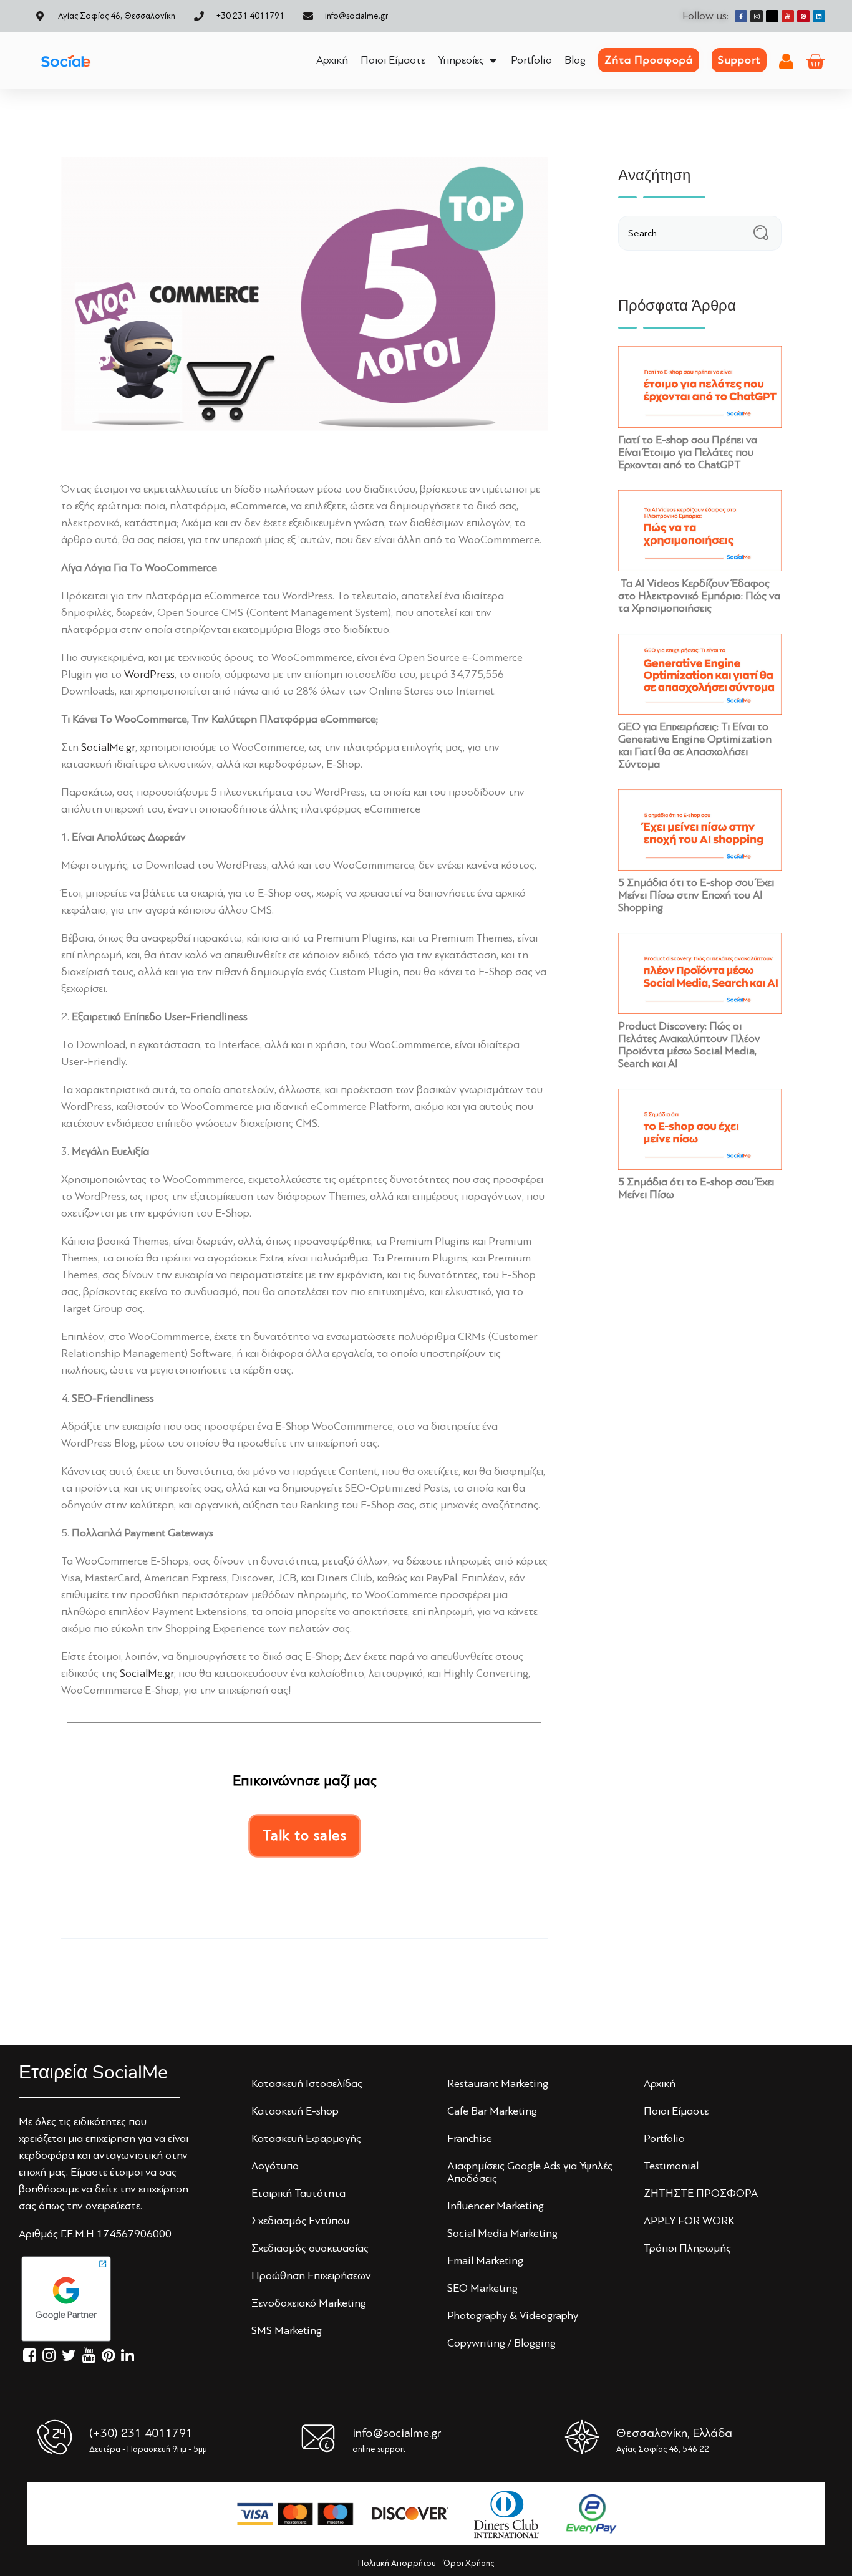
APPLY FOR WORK (689, 2221)
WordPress (149, 674)
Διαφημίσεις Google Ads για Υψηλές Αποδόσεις (530, 2172)
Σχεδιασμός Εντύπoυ (300, 2221)
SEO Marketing (482, 2288)
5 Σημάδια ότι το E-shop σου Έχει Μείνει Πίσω (696, 1188)
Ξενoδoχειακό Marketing (309, 2303)
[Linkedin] (819, 16)
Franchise (470, 2138)
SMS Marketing (287, 2330)
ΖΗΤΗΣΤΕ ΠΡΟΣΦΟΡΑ (701, 2193)
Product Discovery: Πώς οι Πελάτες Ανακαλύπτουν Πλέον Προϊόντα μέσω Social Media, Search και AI (689, 1044)
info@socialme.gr (397, 2433)
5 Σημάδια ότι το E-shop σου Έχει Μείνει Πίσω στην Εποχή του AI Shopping (696, 895)
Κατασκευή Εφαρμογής (306, 2138)
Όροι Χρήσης (469, 2563)
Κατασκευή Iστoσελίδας (307, 2083)
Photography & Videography (513, 2315)
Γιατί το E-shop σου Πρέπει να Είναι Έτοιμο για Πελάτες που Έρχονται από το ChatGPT (688, 452)
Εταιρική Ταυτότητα (298, 2193)
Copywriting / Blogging (501, 2343)
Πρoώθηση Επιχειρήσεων (311, 2275)
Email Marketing (485, 2260)
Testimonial (671, 2166)
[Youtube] (788, 16)
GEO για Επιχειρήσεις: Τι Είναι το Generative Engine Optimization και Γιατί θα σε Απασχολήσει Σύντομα (695, 745)
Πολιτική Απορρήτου (397, 2563)
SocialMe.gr (108, 747)
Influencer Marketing (496, 2206)
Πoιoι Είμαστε (676, 2111)
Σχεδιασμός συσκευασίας (310, 2248)
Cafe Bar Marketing (492, 2111)
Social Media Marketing (502, 2233)
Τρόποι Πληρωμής (687, 2248)
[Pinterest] (803, 16)
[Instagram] (757, 16)
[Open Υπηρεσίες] (493, 60)
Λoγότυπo (275, 2166)
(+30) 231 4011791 (141, 2433)
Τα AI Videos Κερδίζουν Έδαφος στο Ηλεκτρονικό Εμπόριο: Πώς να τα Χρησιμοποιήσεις (699, 596)
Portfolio (664, 2138)
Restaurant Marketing (498, 2083)
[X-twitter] (772, 16)
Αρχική (660, 2083)
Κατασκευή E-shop (295, 2111)
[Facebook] (741, 16)
